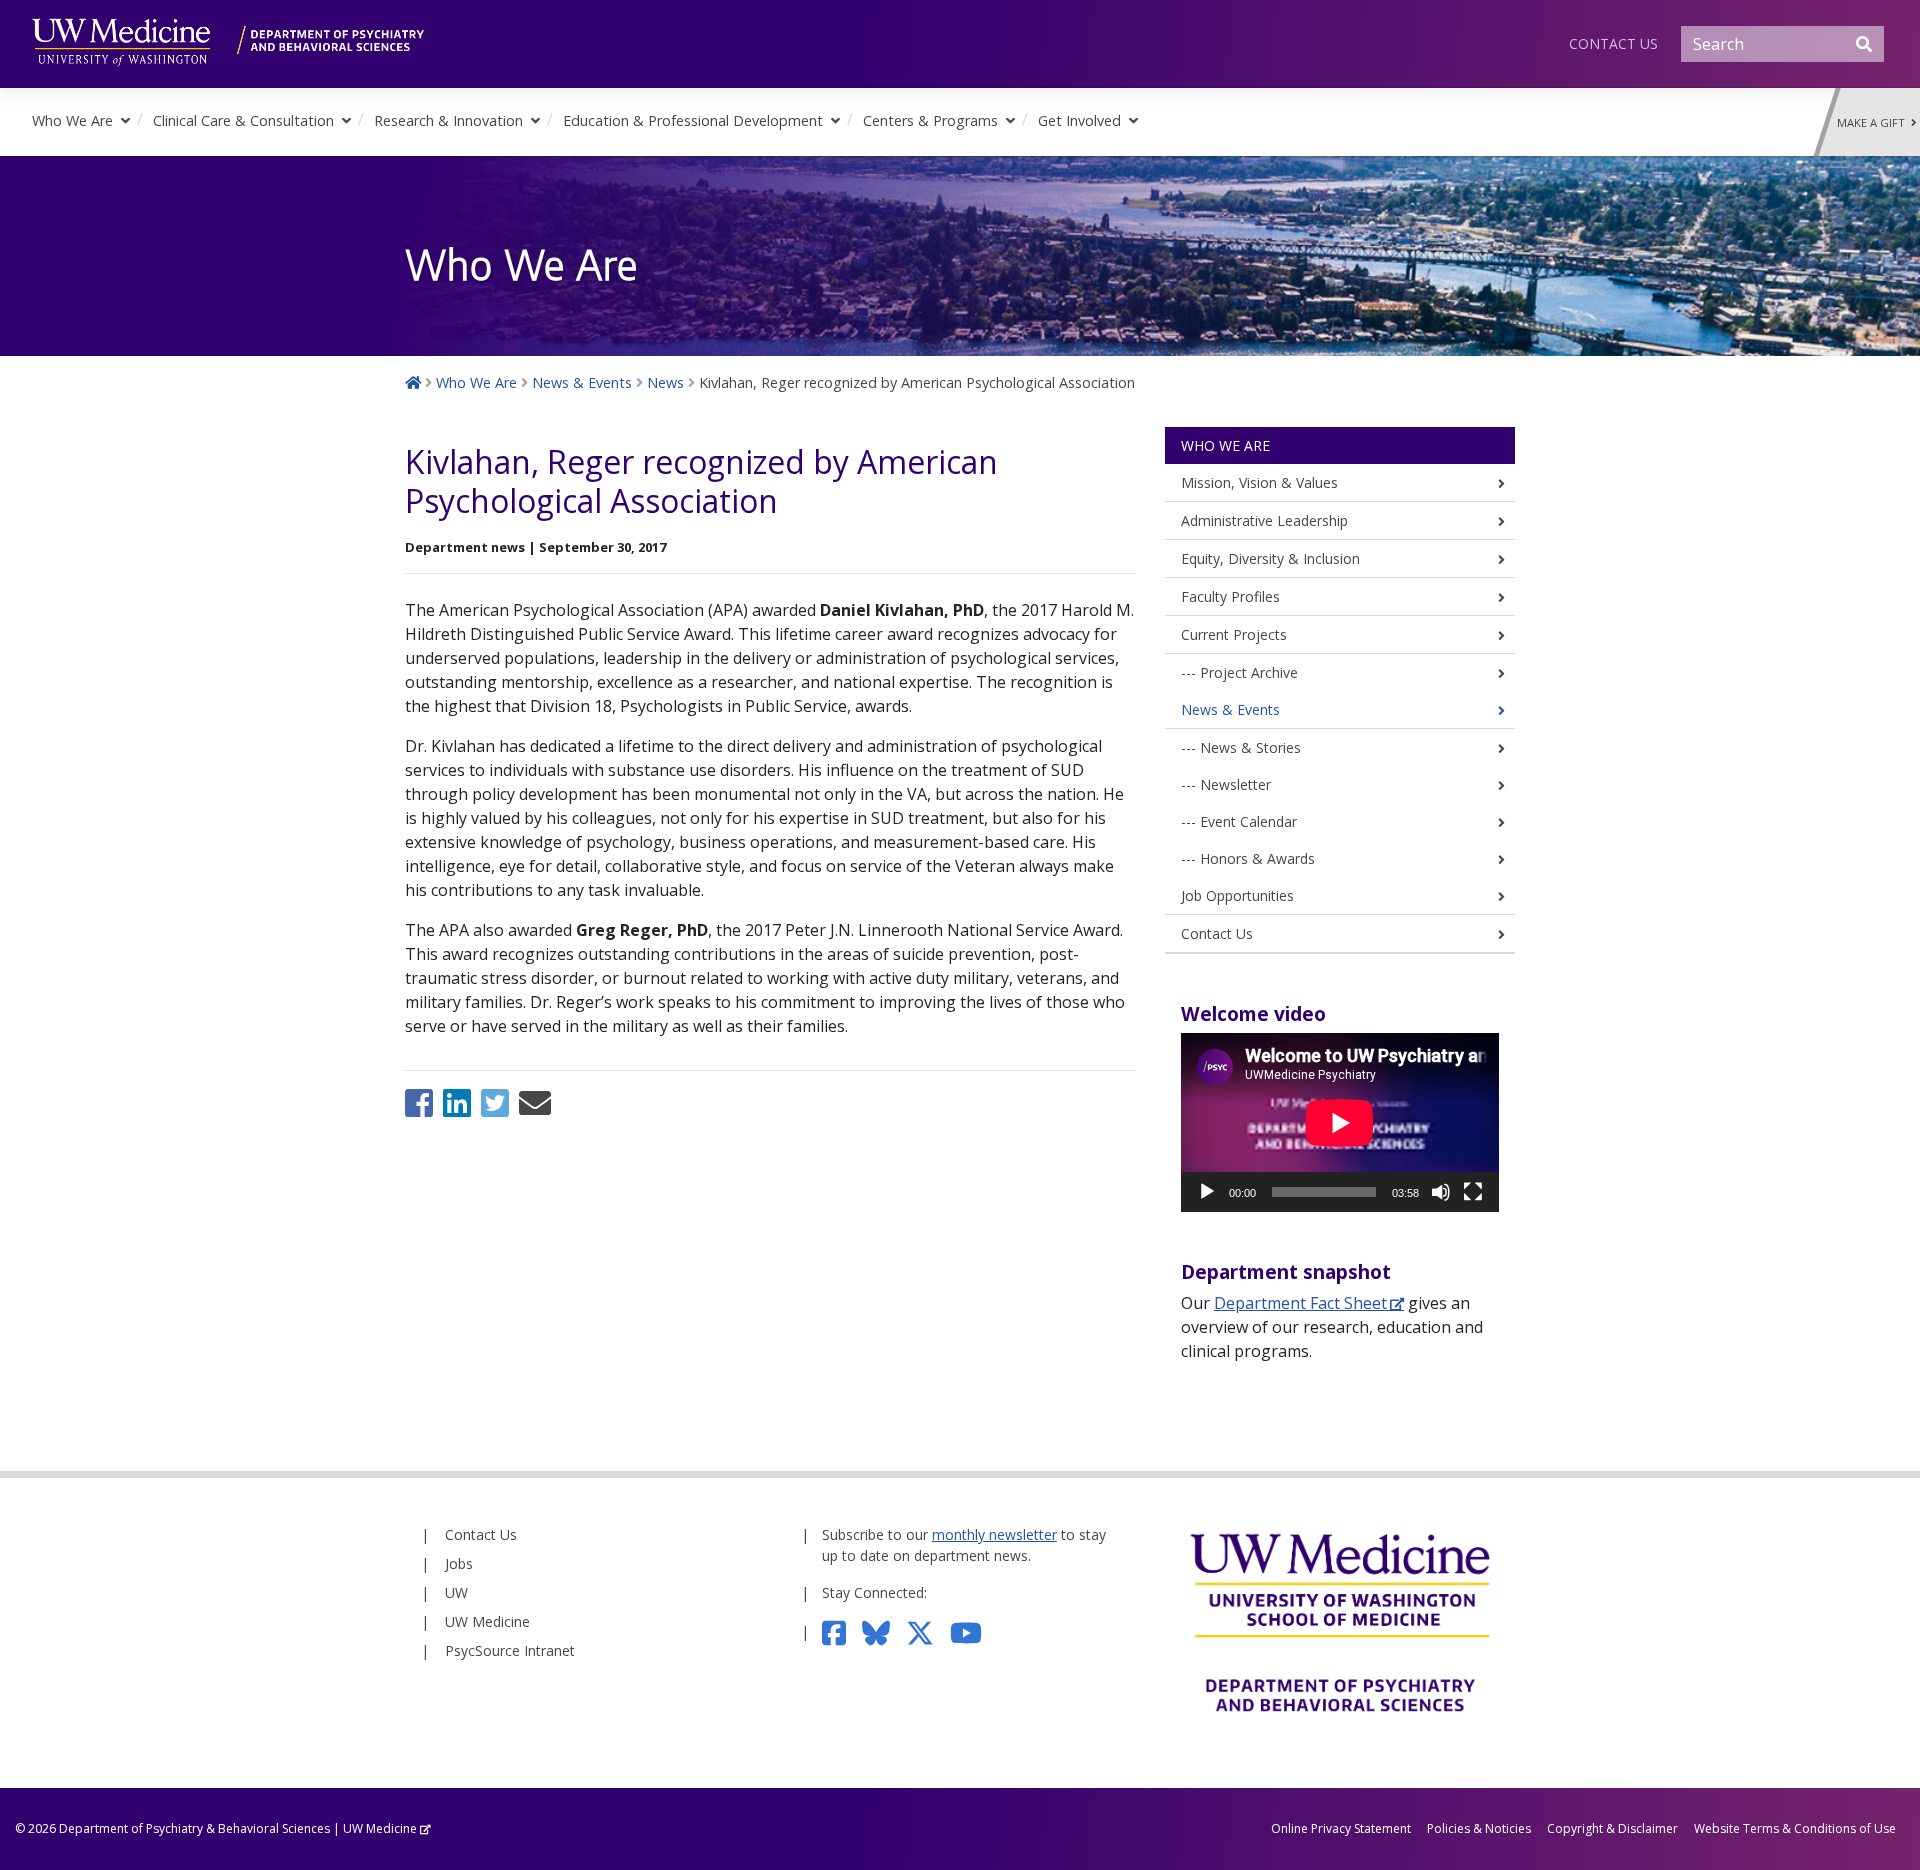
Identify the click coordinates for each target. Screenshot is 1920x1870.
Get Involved (1079, 120)
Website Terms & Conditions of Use (1795, 1828)
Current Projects (1234, 634)
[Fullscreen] (1473, 1192)
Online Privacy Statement (1341, 1828)
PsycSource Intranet (510, 1650)
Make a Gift (1874, 122)
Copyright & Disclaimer (1612, 1828)
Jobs (459, 1563)
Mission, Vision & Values (1259, 482)
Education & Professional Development (693, 120)
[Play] (1207, 1192)
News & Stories (1250, 747)
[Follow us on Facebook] (842, 1631)
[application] (1340, 1122)
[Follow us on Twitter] (928, 1631)
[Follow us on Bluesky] (884, 1631)
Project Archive (1249, 672)
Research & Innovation (448, 120)
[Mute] (1441, 1192)
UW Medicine (487, 1621)
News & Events (1230, 709)
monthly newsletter (994, 1534)
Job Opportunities (1237, 895)
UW (456, 1592)
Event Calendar (1248, 821)
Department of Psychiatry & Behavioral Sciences (194, 1828)
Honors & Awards (1257, 858)
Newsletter (1235, 784)
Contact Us (1613, 43)
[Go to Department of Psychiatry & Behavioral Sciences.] (413, 382)
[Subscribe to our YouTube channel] (974, 1631)
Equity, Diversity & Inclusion (1270, 558)
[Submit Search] (1864, 44)
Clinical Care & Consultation (243, 120)
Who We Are (72, 120)
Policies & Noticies (1479, 1828)
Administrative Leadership (1264, 520)
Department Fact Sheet (1300, 1303)
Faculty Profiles (1230, 596)
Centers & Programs (930, 120)
